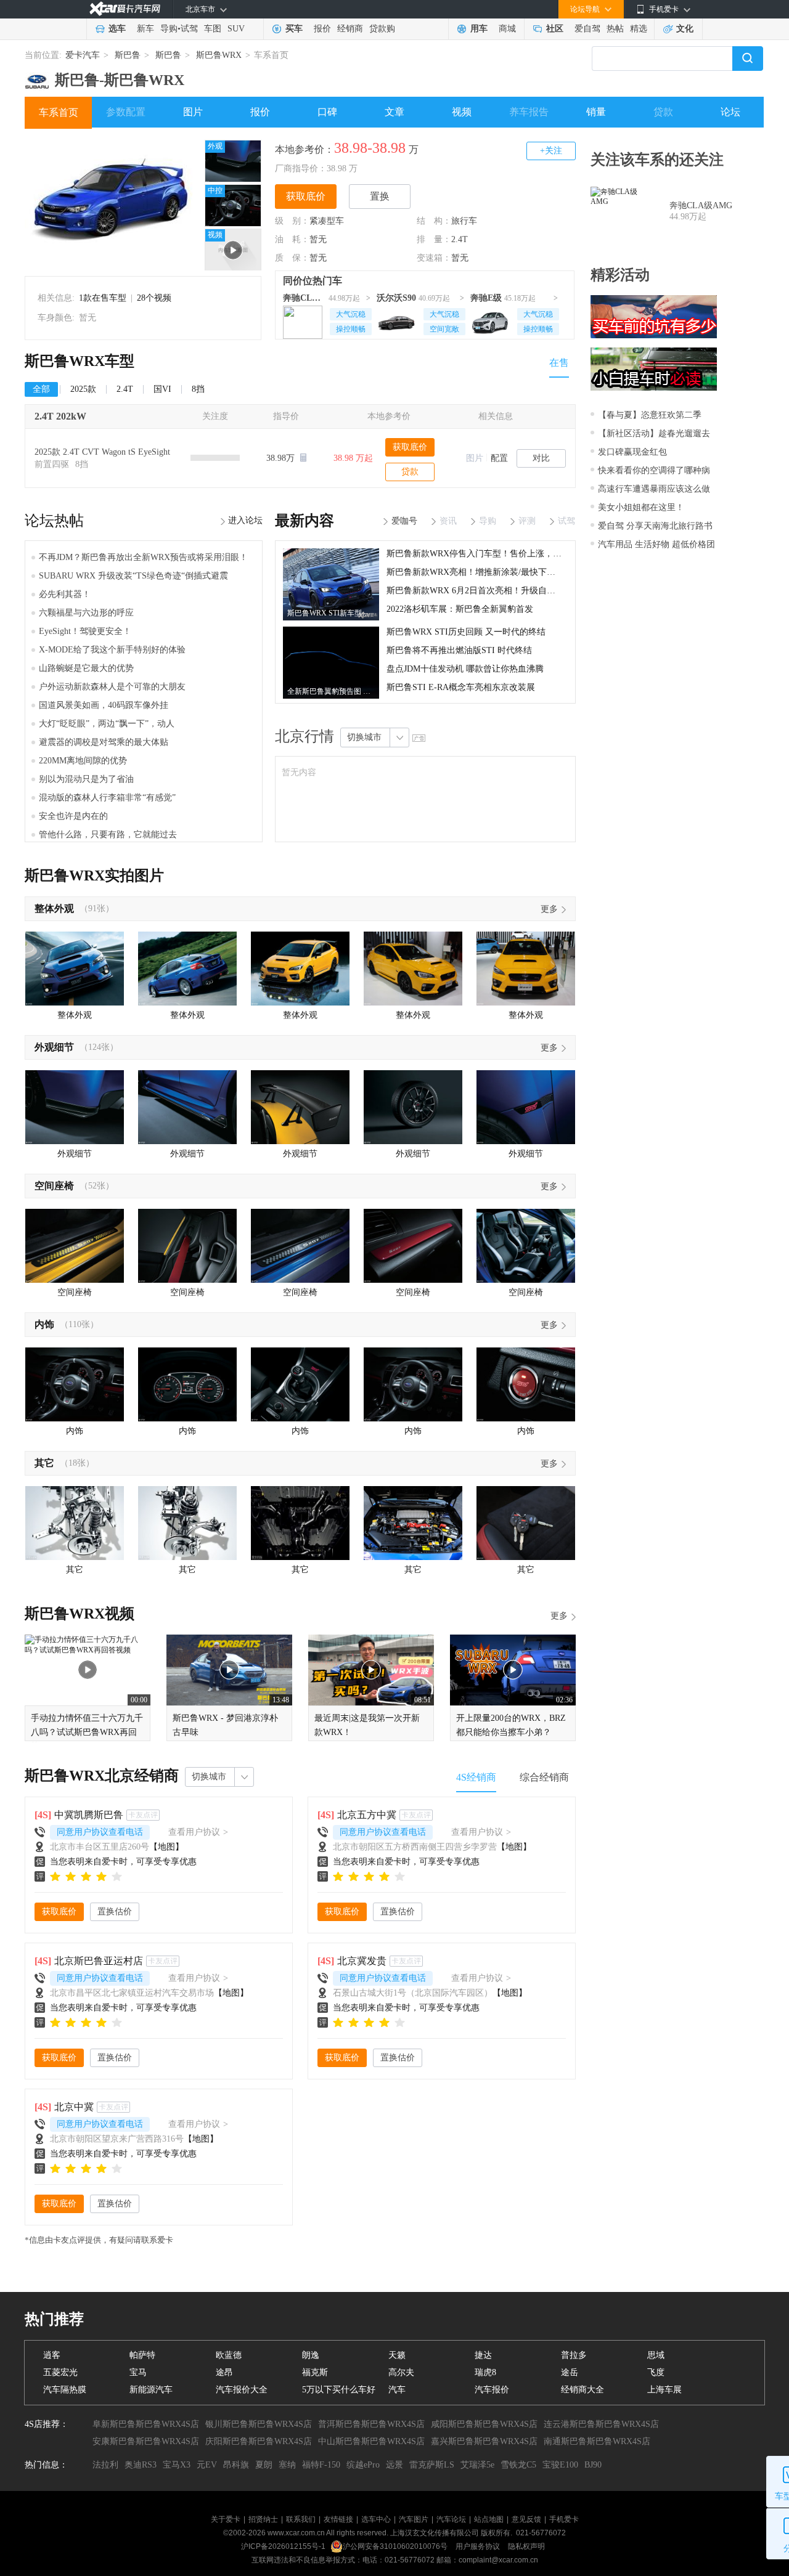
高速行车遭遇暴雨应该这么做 (654, 489)
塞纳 (287, 2465)
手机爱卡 (564, 2519)
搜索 (748, 59)
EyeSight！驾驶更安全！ (85, 631)
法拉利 (105, 2465)
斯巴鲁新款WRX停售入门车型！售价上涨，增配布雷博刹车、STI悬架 (520, 554)
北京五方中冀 (367, 1815)
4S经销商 (476, 1777)
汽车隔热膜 (65, 2390)
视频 (462, 112)
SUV (236, 29)
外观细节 (54, 1047)
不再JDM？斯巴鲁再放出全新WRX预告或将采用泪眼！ (143, 557)
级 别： (292, 221)
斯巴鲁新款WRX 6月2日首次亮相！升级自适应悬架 (484, 591)
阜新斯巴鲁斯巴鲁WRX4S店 (146, 2424)
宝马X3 (177, 2465)
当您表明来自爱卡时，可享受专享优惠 (123, 1862)
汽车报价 (492, 2390)
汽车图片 (414, 2519)
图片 (193, 112)
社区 (555, 29)
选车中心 (376, 2519)
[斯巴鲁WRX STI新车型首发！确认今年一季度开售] (331, 553)
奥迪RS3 (141, 2465)
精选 (639, 29)
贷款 (663, 112)
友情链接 (338, 2519)
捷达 (483, 2355)
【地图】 (166, 1847)
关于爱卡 (226, 2519)
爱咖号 (404, 521)
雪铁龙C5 (518, 2465)
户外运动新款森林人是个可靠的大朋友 (112, 687)
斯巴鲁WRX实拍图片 (94, 876)
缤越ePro (363, 2465)
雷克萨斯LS (432, 2465)
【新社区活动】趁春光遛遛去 (654, 433)
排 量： (434, 239)
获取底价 (306, 196)
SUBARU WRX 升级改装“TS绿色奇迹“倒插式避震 (133, 576)
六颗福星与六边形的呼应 (86, 613)
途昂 (224, 2372)
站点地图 (489, 2519)
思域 (656, 2355)
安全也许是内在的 (73, 816)
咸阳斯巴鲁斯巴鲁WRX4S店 (484, 2424)
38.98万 (282, 458)
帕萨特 (142, 2355)
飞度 (656, 2372)
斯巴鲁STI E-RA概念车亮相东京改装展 (461, 687)
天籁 (397, 2355)
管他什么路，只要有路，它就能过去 (108, 835)
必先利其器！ (65, 594)
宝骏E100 (560, 2465)
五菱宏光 (60, 2372)
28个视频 (154, 298)
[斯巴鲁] (37, 76)
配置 (499, 458)
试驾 (189, 29)
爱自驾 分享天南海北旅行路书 (655, 526)
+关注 (551, 151)
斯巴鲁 (128, 55)
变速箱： (434, 258)
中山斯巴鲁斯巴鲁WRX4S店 (371, 2441)
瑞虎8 (485, 2372)
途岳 (570, 2372)
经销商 (350, 29)
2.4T (460, 239)
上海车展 (664, 2390)
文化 (685, 29)
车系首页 (59, 112)
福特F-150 (321, 2465)
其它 (44, 1463)
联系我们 (301, 2519)
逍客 (52, 2355)
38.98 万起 (353, 458)
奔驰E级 (486, 298)
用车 (479, 29)
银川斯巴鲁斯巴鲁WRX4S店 (259, 2424)
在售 (559, 363)
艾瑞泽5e (477, 2465)
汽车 (397, 2390)
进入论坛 (245, 520)
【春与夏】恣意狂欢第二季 (650, 415)
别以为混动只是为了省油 (86, 779)
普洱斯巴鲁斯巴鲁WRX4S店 (371, 2424)
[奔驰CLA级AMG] (303, 320)
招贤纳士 (263, 2519)
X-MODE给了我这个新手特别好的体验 (112, 650)
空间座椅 (54, 1186)
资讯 (448, 521)
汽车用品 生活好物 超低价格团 (656, 544)
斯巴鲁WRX (219, 55)
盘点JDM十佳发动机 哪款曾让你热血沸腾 (465, 669)
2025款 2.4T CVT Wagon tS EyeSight (102, 452)
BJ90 (593, 2465)
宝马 (138, 2372)
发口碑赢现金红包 (632, 452)
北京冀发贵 (362, 1961)
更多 (549, 909)
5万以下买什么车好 (339, 2390)
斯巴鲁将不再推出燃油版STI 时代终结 (459, 650)
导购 (169, 29)
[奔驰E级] (490, 320)
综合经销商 (544, 1777)
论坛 (730, 112)
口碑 (327, 112)
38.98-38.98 (370, 148)
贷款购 (382, 29)
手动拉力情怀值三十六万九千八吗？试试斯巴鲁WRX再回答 (87, 1732)
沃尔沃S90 (396, 298)
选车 (117, 29)
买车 (294, 29)
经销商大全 (583, 2390)
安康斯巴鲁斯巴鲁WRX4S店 (146, 2441)
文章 (394, 112)
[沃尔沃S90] (396, 320)
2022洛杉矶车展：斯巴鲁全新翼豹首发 (460, 609)
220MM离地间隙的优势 (83, 761)
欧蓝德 (229, 2355)
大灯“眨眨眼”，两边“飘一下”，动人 (107, 724)
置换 (380, 196)
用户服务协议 (479, 2546)
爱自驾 (587, 29)
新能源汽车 (151, 2390)
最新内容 (305, 521)
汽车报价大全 (242, 2390)
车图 (213, 29)
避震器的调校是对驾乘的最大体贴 (104, 742)
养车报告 (529, 112)
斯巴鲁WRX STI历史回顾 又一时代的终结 (466, 632)
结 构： (434, 221)
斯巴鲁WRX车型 (80, 361)
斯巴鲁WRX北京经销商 (102, 1776)
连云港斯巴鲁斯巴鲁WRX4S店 (601, 2424)
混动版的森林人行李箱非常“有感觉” (107, 798)
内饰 (44, 1324)
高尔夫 (401, 2372)
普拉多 (574, 2355)
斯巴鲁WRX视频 (80, 1614)
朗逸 (311, 2355)
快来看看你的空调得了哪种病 (654, 470)
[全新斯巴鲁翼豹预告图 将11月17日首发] (331, 631)
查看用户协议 (198, 1832)
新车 (145, 29)
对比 (541, 458)
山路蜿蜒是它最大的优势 (86, 668)
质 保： (292, 258)
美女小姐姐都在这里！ (641, 507)
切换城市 (364, 737)
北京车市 (200, 9)
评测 (527, 521)
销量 (596, 112)
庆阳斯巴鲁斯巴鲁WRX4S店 (259, 2441)
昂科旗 (236, 2465)
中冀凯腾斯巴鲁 (89, 1815)
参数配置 (126, 112)
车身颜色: (56, 318)
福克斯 (315, 2372)
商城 (507, 29)
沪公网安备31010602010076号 (396, 2546)
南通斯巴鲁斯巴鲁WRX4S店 (597, 2441)
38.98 (337, 169)
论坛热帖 (54, 521)
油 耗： (292, 239)
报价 (322, 29)
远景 (394, 2465)
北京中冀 (74, 2107)
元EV (207, 2465)
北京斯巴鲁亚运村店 (99, 1961)
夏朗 (264, 2465)
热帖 (615, 29)
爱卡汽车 (83, 55)
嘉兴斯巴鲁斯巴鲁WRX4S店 (484, 2441)
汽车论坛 (451, 2519)
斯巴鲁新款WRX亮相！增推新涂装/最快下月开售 (480, 572)
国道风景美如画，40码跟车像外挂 (104, 705)
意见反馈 (526, 2519)
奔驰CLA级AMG (305, 298)
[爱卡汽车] (125, 9)
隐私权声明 (526, 2546)
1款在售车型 (103, 298)
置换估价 (115, 1912)
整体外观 (54, 908)
